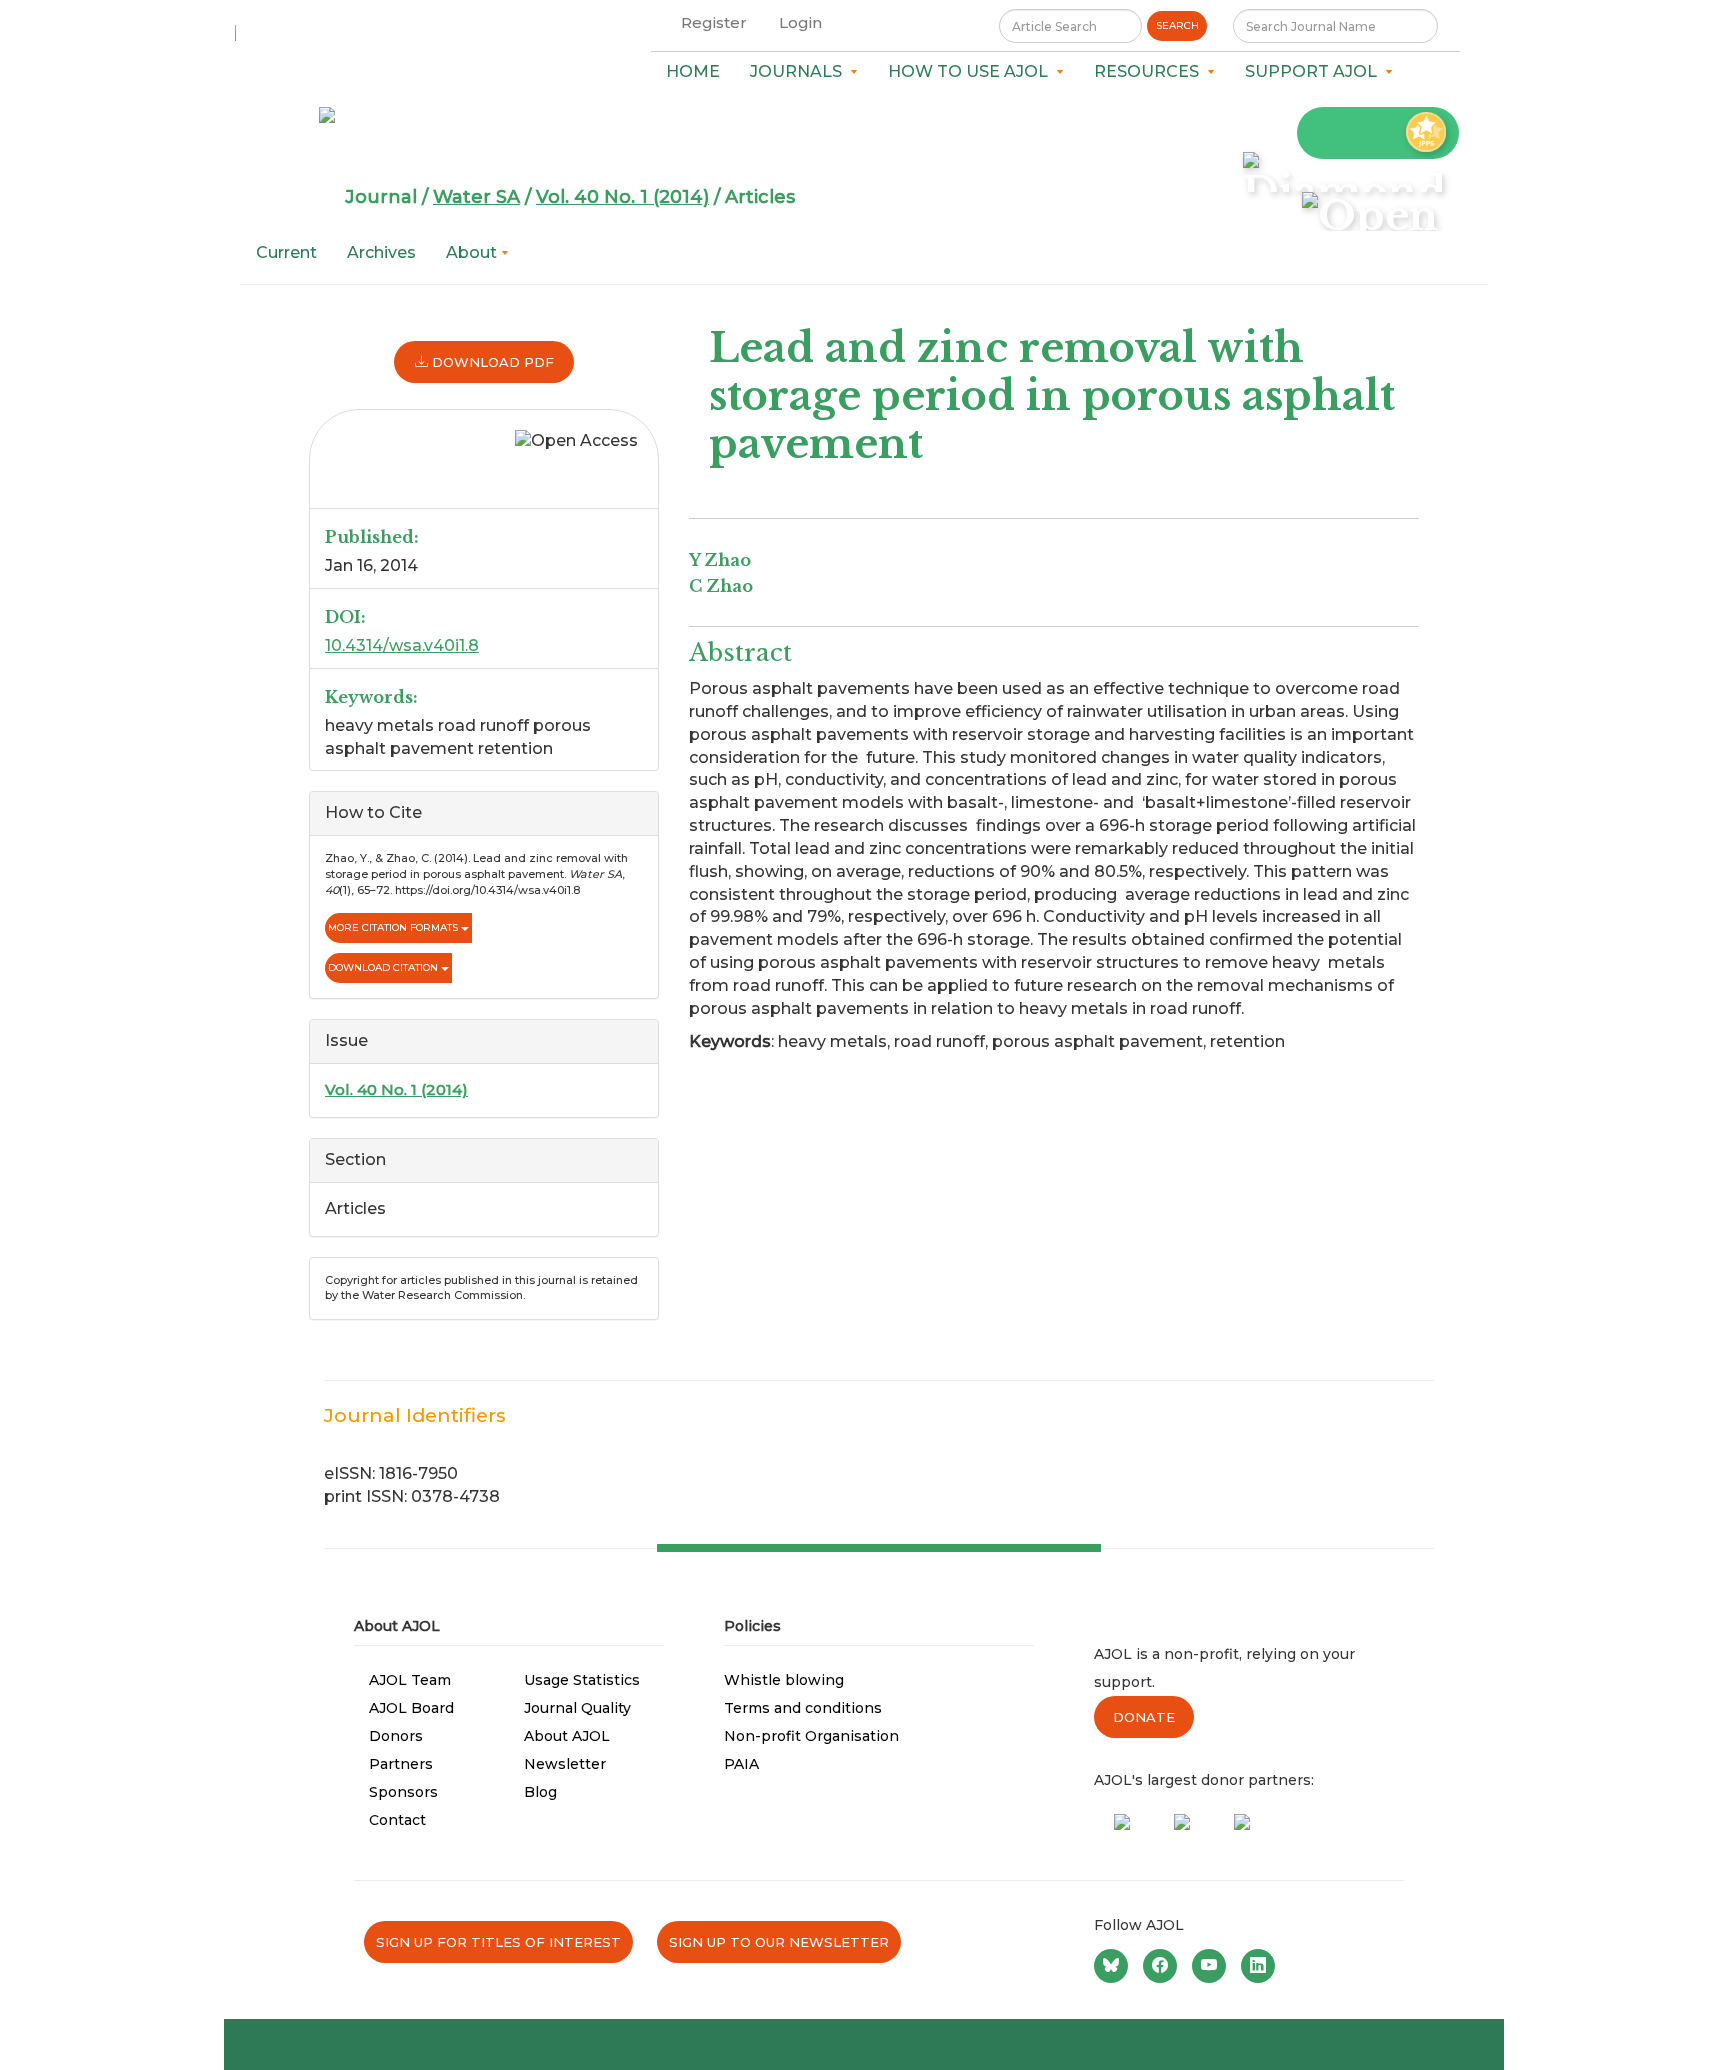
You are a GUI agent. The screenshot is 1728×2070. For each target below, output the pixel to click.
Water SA (476, 197)
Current (286, 252)
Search (1177, 25)
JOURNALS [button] (800, 71)
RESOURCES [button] (1150, 71)
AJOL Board (411, 1708)
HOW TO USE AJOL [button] (972, 71)
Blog (540, 1792)
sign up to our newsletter (779, 1942)
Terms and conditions (803, 1708)
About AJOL (567, 1736)
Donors (396, 1736)
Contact (397, 1820)
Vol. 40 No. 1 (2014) (622, 197)
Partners (401, 1764)
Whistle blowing (784, 1680)
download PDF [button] (491, 362)
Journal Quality (577, 1708)
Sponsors (403, 1792)
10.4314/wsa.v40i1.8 (402, 645)
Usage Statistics (582, 1680)
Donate (1144, 1717)
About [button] (473, 252)
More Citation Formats (394, 927)
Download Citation (384, 967)
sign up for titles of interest (498, 1942)
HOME (693, 71)
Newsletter (565, 1764)
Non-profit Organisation (811, 1736)
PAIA (741, 1764)
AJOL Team (410, 1680)
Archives (381, 252)
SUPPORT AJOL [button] (1315, 71)
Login (800, 22)
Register (714, 22)
